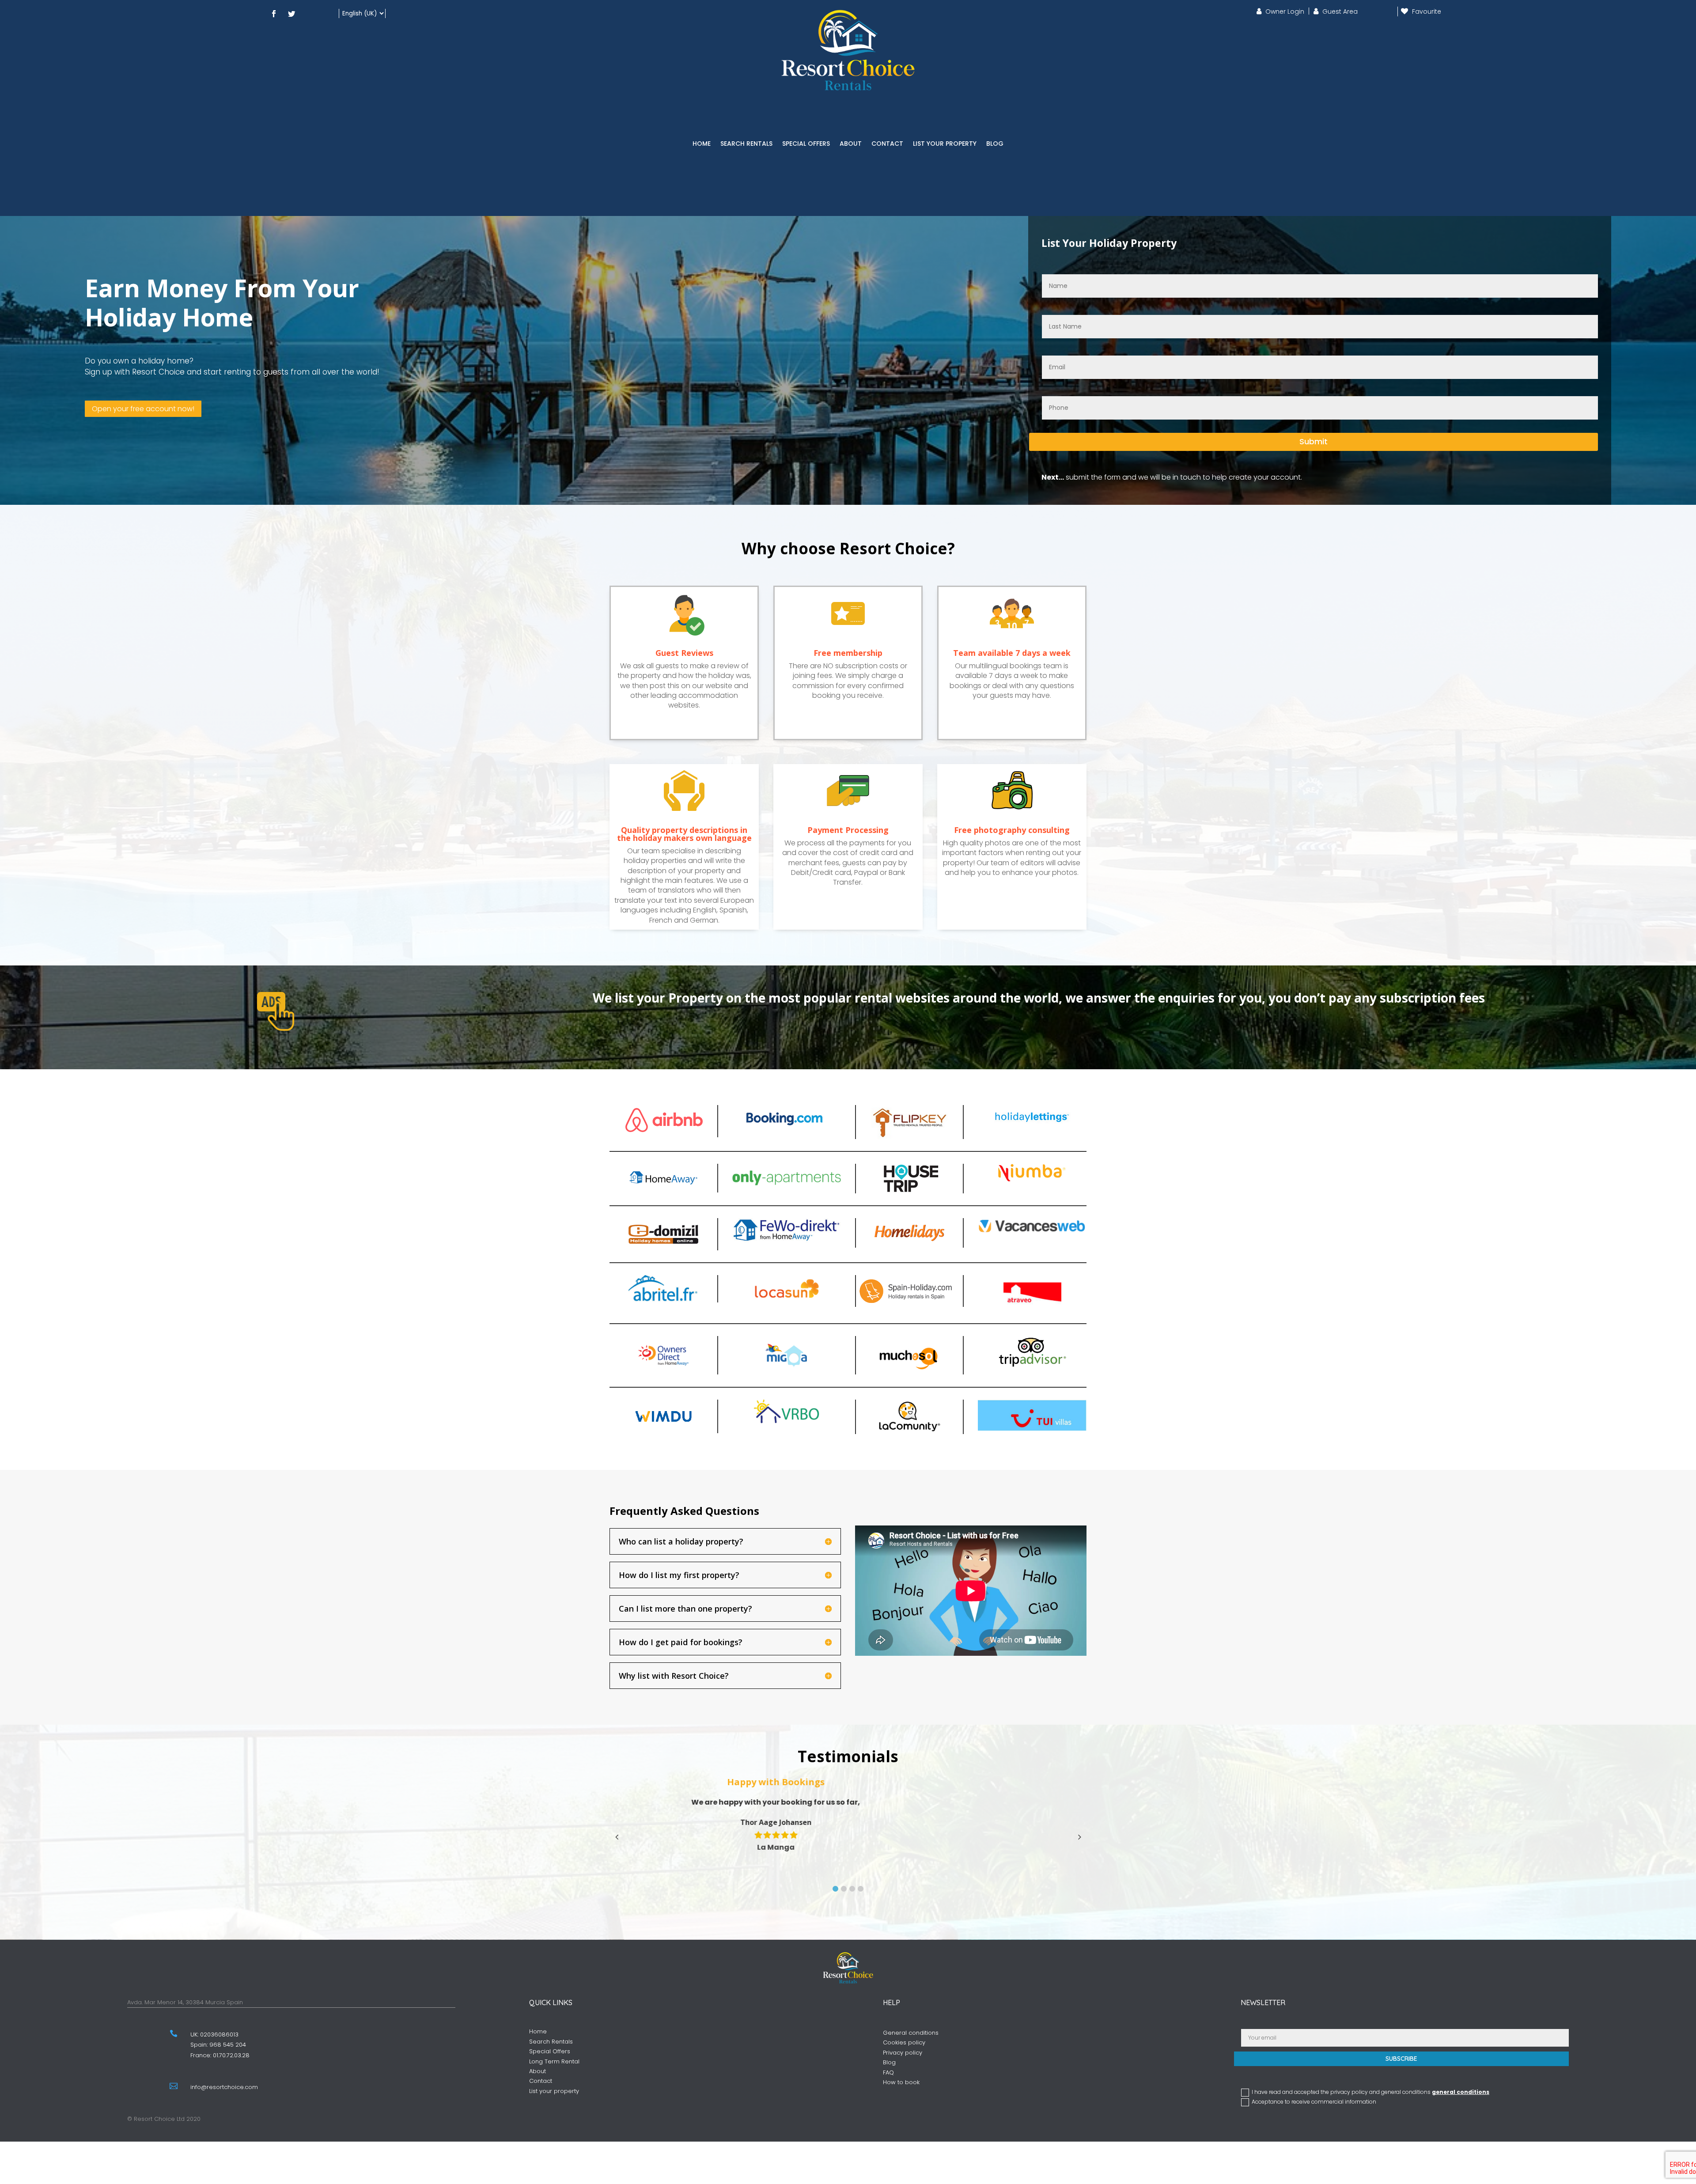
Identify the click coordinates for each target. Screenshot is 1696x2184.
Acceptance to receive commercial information (1314, 2102)
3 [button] (852, 1889)
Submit (1314, 441)
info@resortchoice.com (224, 2087)
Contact (541, 2081)
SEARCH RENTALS (746, 144)
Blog (889, 2062)
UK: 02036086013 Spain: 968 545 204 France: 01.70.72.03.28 (220, 2045)
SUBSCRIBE (1401, 2059)
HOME (702, 144)
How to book (901, 2082)
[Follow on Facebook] (274, 14)
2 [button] (844, 1889)
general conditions (1461, 2092)
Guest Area (1340, 11)
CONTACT (887, 144)
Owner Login (1285, 11)
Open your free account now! (143, 409)
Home (538, 2031)
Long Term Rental (554, 2061)
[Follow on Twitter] (291, 14)
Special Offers (550, 2051)
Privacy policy (903, 2053)
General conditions (911, 2033)
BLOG (995, 144)
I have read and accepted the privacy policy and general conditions (1370, 2092)
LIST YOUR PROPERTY (945, 144)
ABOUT (851, 144)
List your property (554, 2091)
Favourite (1427, 11)
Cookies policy (904, 2042)
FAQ (888, 2072)
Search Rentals (551, 2042)
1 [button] (835, 1889)
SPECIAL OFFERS (806, 144)
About (538, 2071)
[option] (853, 1814)
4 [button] (861, 1889)
